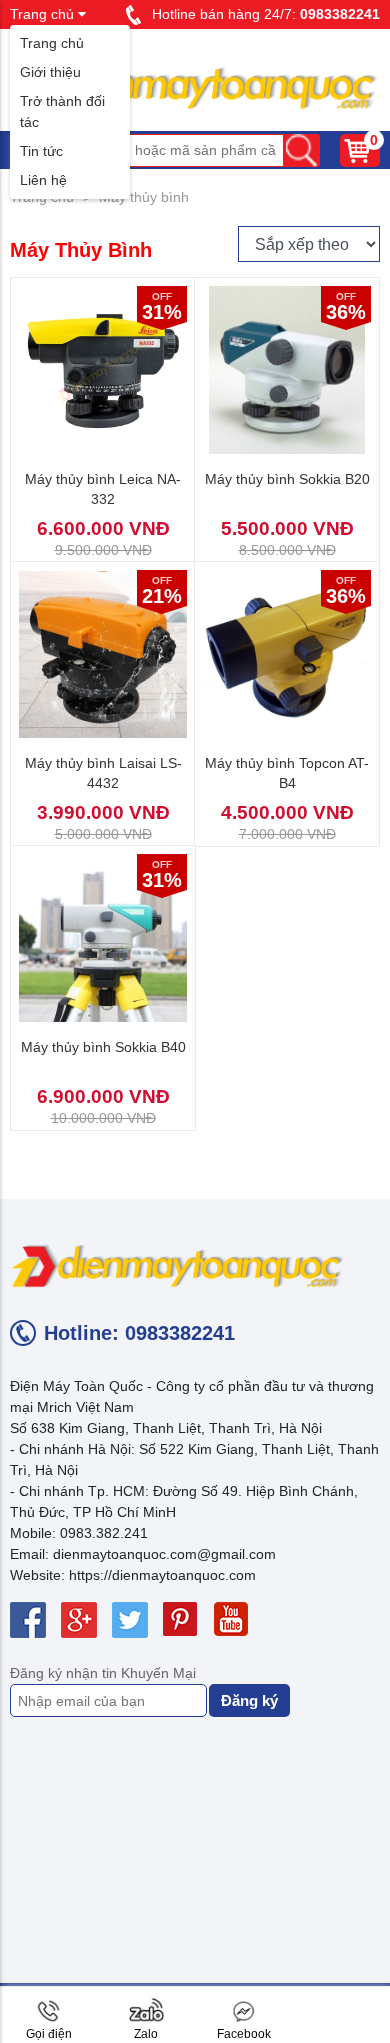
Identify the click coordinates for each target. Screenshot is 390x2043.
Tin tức (41, 151)
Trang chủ (52, 43)
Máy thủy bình (144, 197)
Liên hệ (43, 180)
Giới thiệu (50, 72)
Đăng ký (249, 1700)
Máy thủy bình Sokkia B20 (287, 479)
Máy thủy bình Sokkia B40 (103, 1047)
